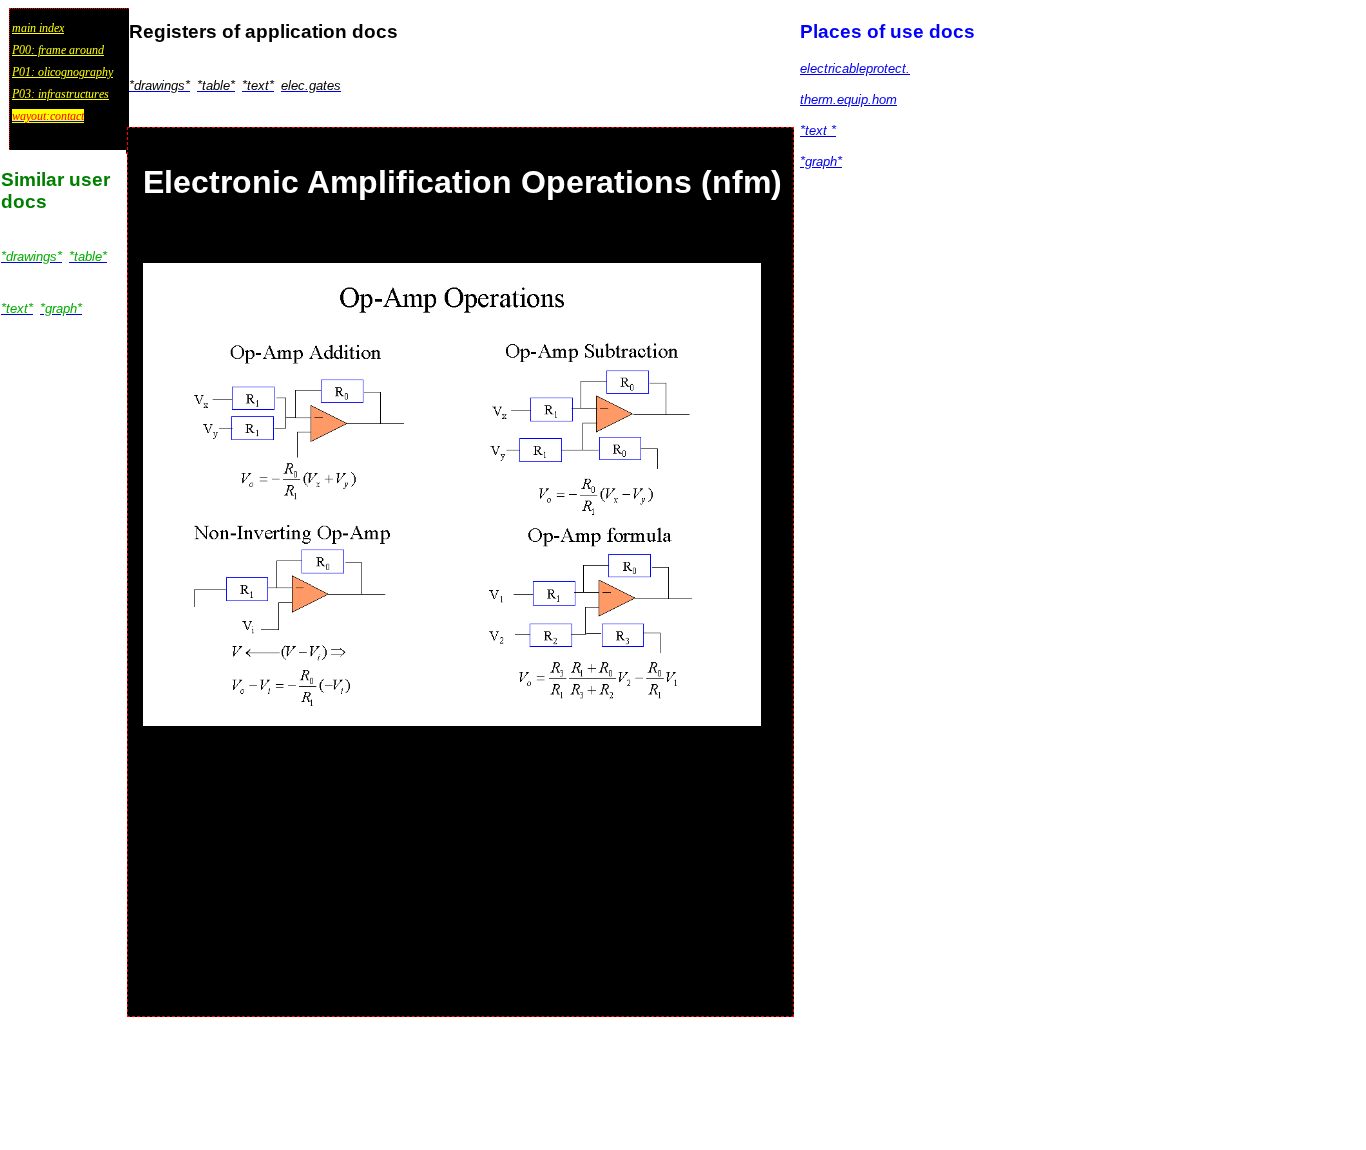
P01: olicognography (62, 72)
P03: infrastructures (60, 94)
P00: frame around (58, 50)
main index (38, 28)
